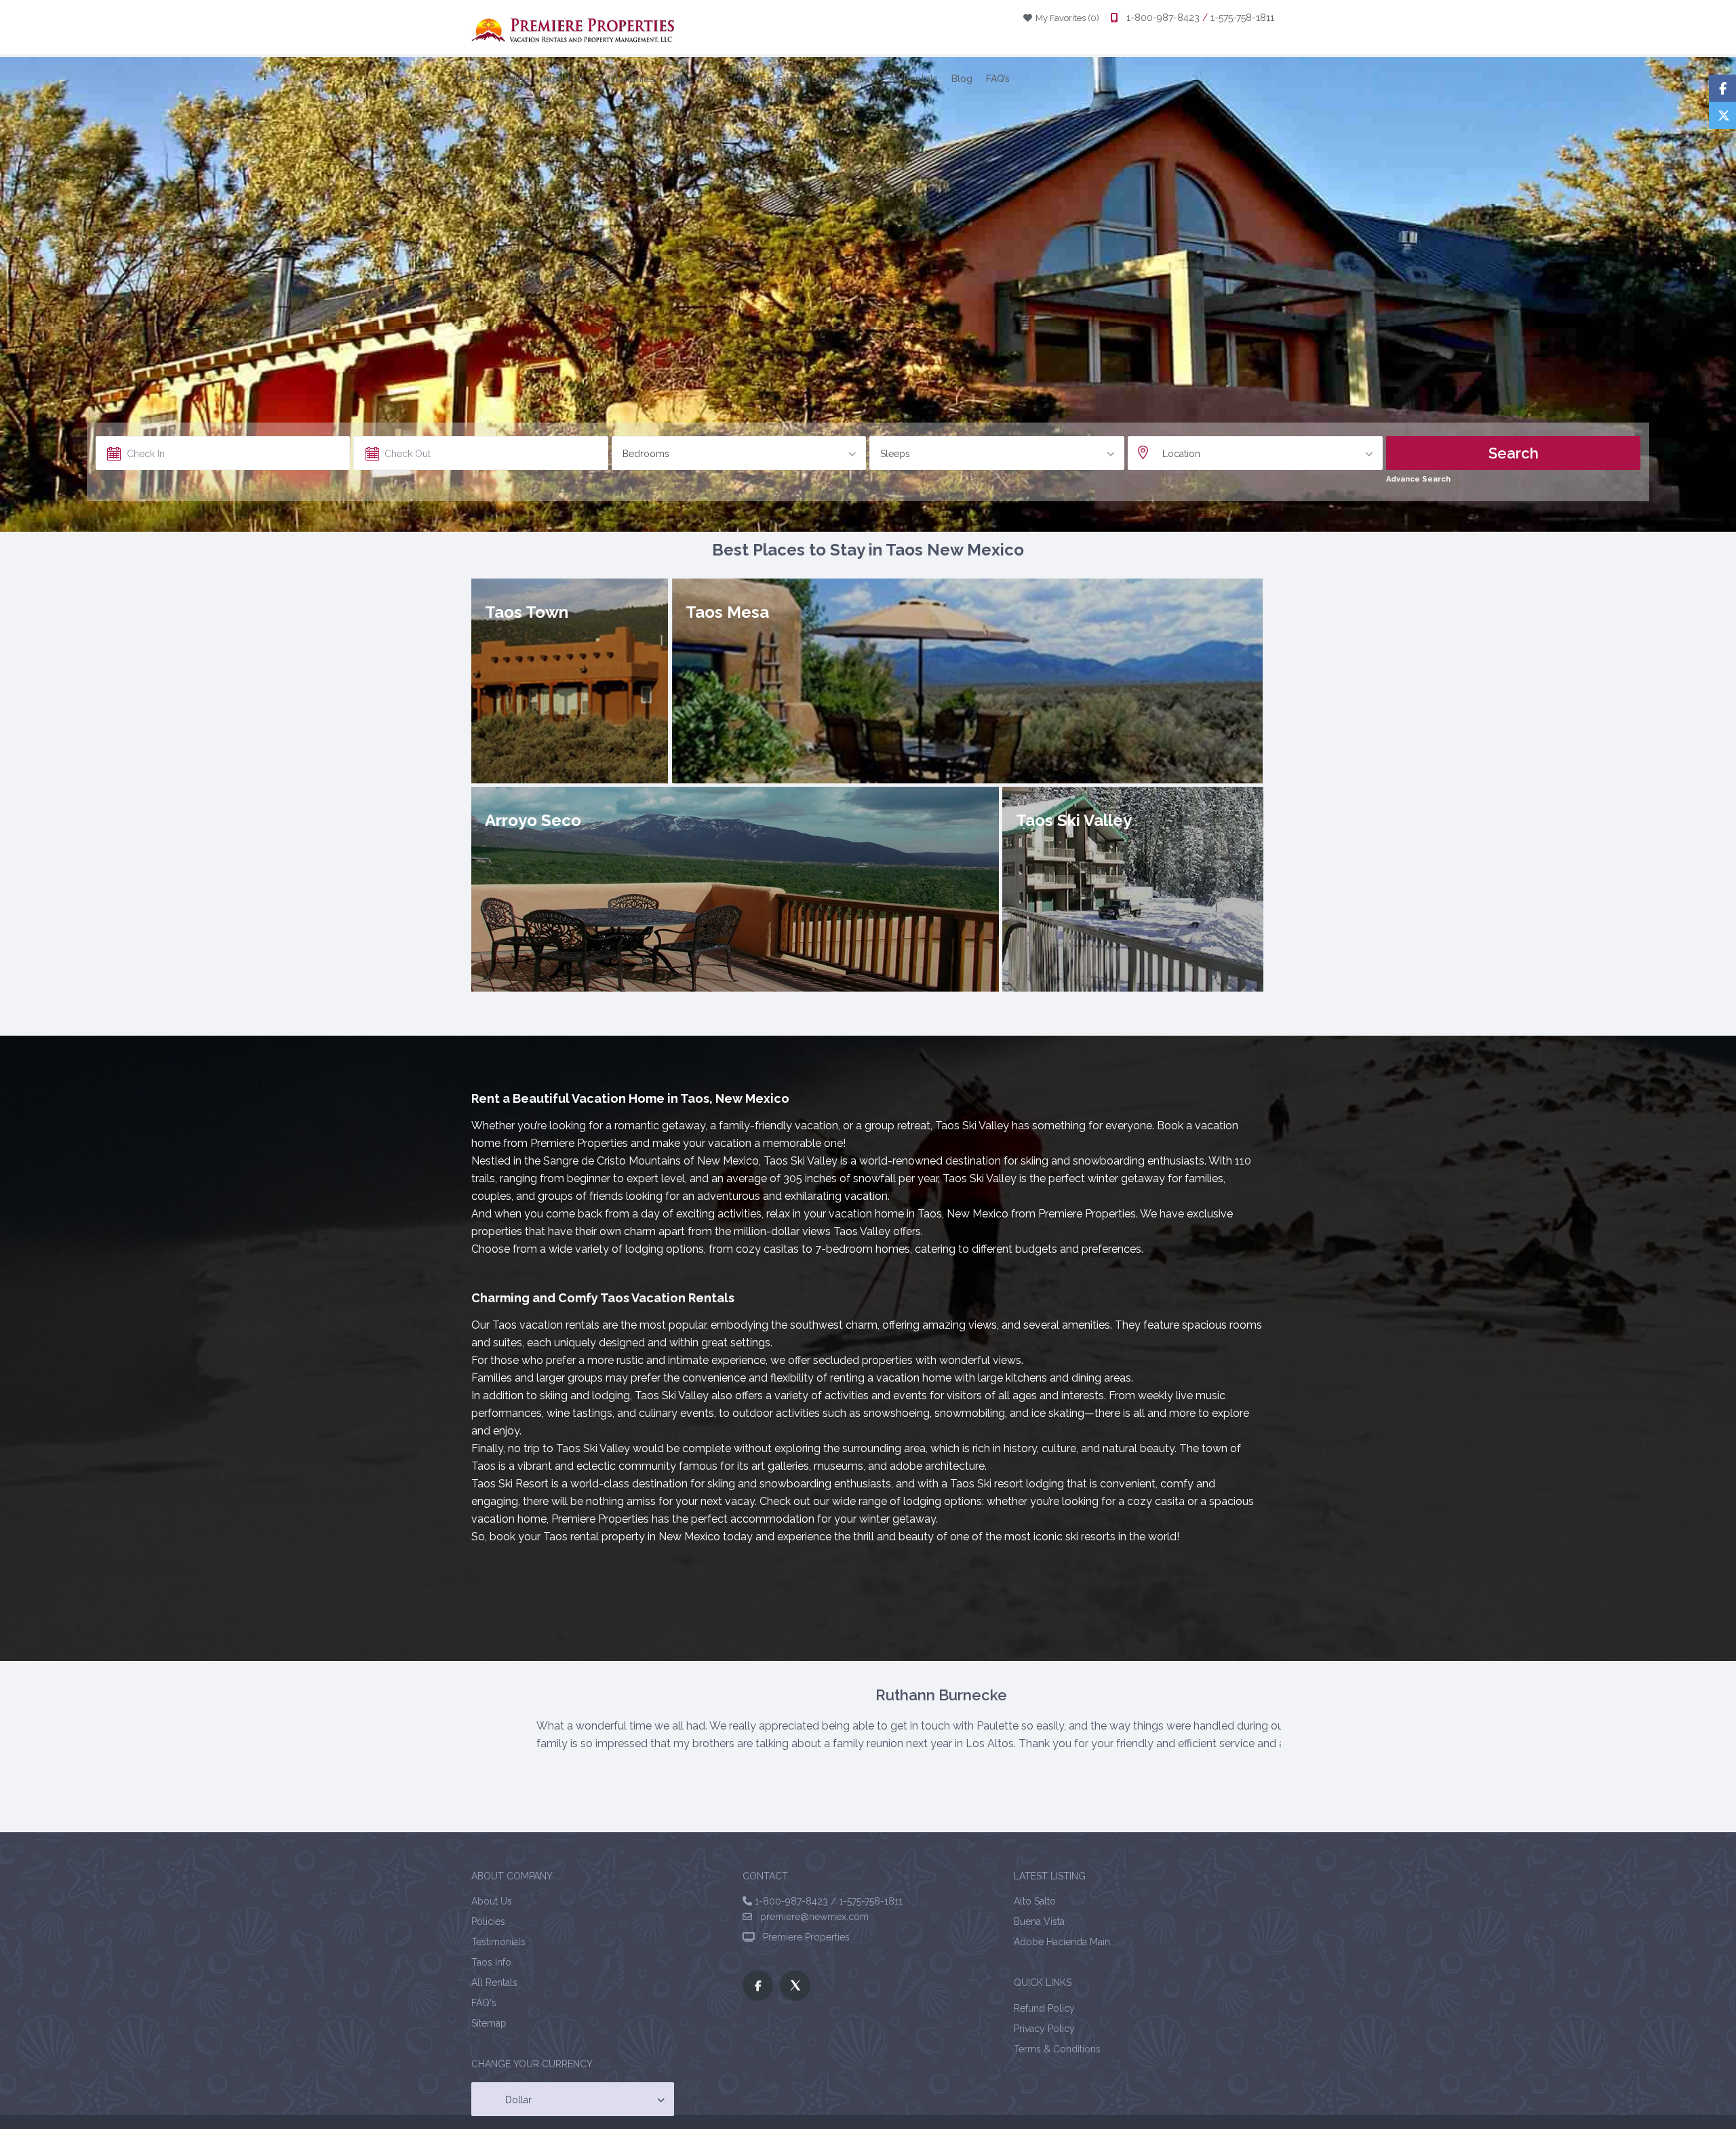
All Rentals (913, 79)
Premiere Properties (804, 1937)
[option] (966, 1725)
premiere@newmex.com (810, 1917)
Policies (488, 1921)
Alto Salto (1035, 1901)
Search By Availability (826, 79)
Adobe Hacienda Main (1062, 1942)
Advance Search (1418, 479)
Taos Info (691, 79)
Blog (962, 79)
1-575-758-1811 (1241, 18)
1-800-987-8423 (1163, 18)
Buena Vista (1039, 1921)
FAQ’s (998, 79)
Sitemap (489, 2023)
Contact (745, 79)
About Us (564, 79)
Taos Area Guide (492, 79)
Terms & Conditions (1057, 2049)
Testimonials (628, 79)
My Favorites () (1063, 18)
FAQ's (484, 2003)
